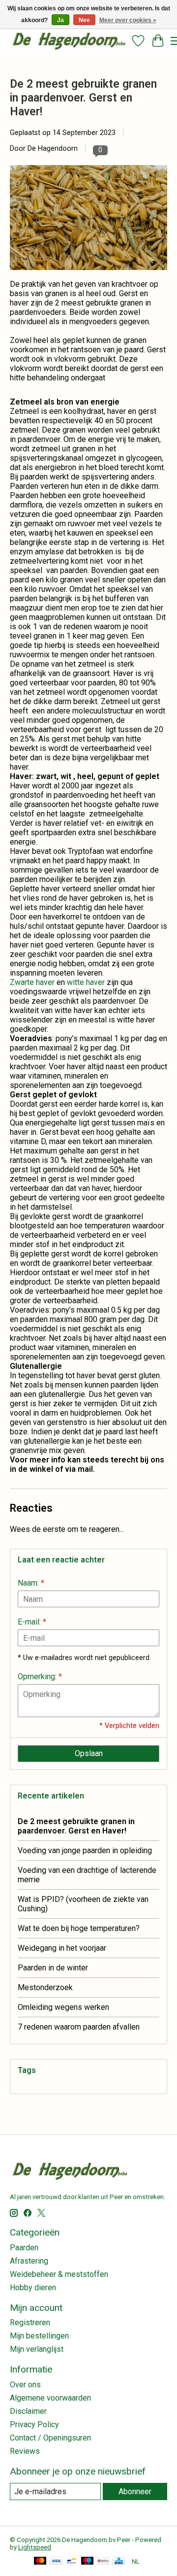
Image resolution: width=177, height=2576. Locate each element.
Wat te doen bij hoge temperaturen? (79, 1928)
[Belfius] (103, 2561)
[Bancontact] (72, 2561)
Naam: (31, 1583)
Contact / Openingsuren (50, 2438)
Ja (60, 20)
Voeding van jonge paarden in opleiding (85, 1850)
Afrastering (29, 2261)
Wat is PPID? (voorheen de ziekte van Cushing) (83, 1904)
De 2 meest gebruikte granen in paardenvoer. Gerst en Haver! (83, 98)
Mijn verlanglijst (37, 2349)
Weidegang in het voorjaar (62, 1948)
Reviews (25, 2451)
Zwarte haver (32, 982)
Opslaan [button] (89, 1753)
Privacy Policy (34, 2424)
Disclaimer (28, 2411)
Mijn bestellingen (39, 2336)
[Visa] (56, 2561)
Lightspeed (35, 2547)
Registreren (30, 2322)
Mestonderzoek (45, 1987)
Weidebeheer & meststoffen (59, 2274)
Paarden (24, 2248)
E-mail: (32, 1622)
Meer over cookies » (128, 20)
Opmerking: (40, 1677)
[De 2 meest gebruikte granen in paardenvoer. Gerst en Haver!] (88, 275)
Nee (84, 20)
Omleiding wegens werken (63, 2007)
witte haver (86, 982)
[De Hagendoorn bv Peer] (69, 41)
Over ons (25, 2385)
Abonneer (135, 2491)
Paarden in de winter (53, 1968)
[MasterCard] (40, 2561)
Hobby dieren (33, 2288)
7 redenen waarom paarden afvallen (79, 2027)
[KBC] (119, 2561)
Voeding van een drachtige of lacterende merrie (87, 1875)
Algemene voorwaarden (50, 2398)
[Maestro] (88, 2561)
